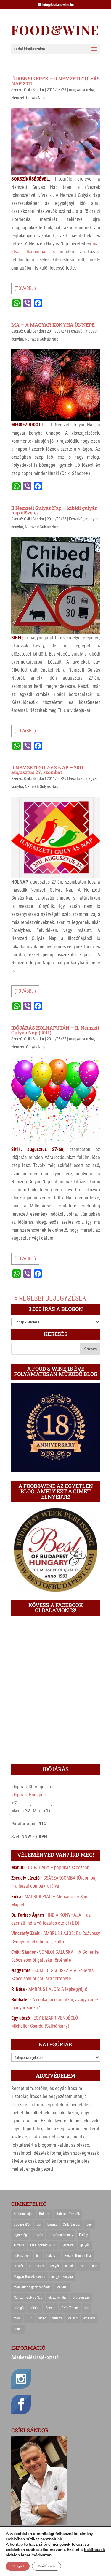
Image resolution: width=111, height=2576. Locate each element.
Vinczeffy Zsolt (25, 1933)
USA (30, 2318)
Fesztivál (76, 331)
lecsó (69, 2266)
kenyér (54, 2266)
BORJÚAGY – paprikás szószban (59, 1868)
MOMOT (62, 2287)
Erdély (83, 2235)
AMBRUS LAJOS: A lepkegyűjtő (58, 1989)
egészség (20, 2235)
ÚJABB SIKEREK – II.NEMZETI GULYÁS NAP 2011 (55, 81)
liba (95, 2266)
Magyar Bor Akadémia (29, 2277)
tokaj (17, 2318)
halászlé (52, 2256)
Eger (90, 2224)
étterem (89, 2318)
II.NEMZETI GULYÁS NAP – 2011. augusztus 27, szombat (48, 770)
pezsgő (19, 2308)
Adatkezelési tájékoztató (35, 2357)
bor (39, 2224)
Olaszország (81, 2298)
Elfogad (18, 2566)
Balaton (45, 2214)
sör (87, 2308)
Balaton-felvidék (68, 2214)
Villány (57, 2318)
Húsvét (18, 2266)
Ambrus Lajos (23, 2214)
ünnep (18, 2329)
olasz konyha (57, 2298)
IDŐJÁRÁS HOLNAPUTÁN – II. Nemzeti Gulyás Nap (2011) (55, 1030)
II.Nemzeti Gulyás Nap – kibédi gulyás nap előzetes (54, 510)
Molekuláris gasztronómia (32, 2287)
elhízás (38, 2235)
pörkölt (35, 2308)
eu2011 (19, 2245)
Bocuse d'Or (22, 2224)
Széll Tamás (70, 2308)
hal (38, 2256)
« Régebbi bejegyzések (50, 1298)
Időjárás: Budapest (29, 1795)
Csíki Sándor (34, 90)
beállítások (95, 2550)
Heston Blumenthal (78, 2256)
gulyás (85, 2245)
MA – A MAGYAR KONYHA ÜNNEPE (53, 325)
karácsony (37, 2266)
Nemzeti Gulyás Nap (28, 98)
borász (52, 2224)
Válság (73, 2318)
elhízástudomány (61, 2235)
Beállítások (46, 2566)
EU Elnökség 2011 (43, 2245)
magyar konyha (82, 90)
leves (82, 2266)
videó (42, 2318)
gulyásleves (22, 2256)
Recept (51, 2308)
